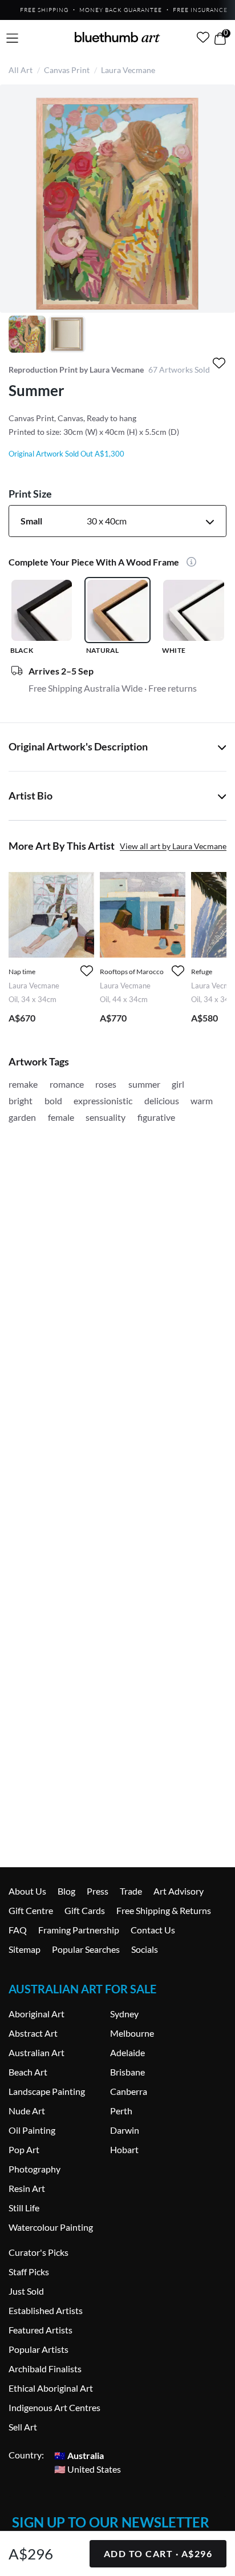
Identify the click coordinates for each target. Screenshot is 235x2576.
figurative (156, 1117)
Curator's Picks (39, 2252)
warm (202, 1101)
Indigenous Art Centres (54, 2407)
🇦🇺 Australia (79, 2455)
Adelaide (127, 2052)
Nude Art (27, 2111)
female (61, 1117)
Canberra (129, 2091)
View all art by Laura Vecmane (173, 846)
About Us (27, 1891)
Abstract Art (33, 2033)
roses (106, 1084)
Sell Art (23, 2427)
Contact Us (153, 1930)
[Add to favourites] (219, 363)
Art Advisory (179, 1891)
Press (98, 1891)
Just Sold (26, 2291)
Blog (66, 1891)
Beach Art (28, 2072)
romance (67, 1084)
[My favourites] (203, 37)
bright (21, 1101)
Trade (131, 1891)
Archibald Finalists (45, 2369)
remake (23, 1084)
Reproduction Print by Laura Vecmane (76, 370)
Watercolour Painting (51, 2227)
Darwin (125, 2130)
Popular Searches (86, 1949)
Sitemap (25, 1949)
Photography (35, 2169)
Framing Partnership (79, 1930)
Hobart (124, 2149)
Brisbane (127, 2072)
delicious (162, 1101)
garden (22, 1117)
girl (178, 1084)
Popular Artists (39, 2349)
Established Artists (46, 2310)
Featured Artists (40, 2330)
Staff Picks (29, 2272)
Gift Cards (85, 1910)
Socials (145, 1949)
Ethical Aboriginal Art (51, 2388)
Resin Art (27, 2188)
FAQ (18, 1930)
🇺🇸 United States (88, 2468)
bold (53, 1101)
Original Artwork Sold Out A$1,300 (66, 454)
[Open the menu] (12, 39)
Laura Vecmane (128, 70)
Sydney (124, 2014)
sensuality (106, 1117)
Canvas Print (67, 70)
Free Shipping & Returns (164, 1910)
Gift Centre (31, 1910)
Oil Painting (32, 2130)
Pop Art (24, 2149)
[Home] (117, 37)
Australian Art (37, 2052)
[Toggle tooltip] (189, 563)
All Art (21, 70)
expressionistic (103, 1101)
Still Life (24, 2208)
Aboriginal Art (37, 2014)
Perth (121, 2111)
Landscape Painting (47, 2091)
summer (144, 1084)
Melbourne (132, 2033)
